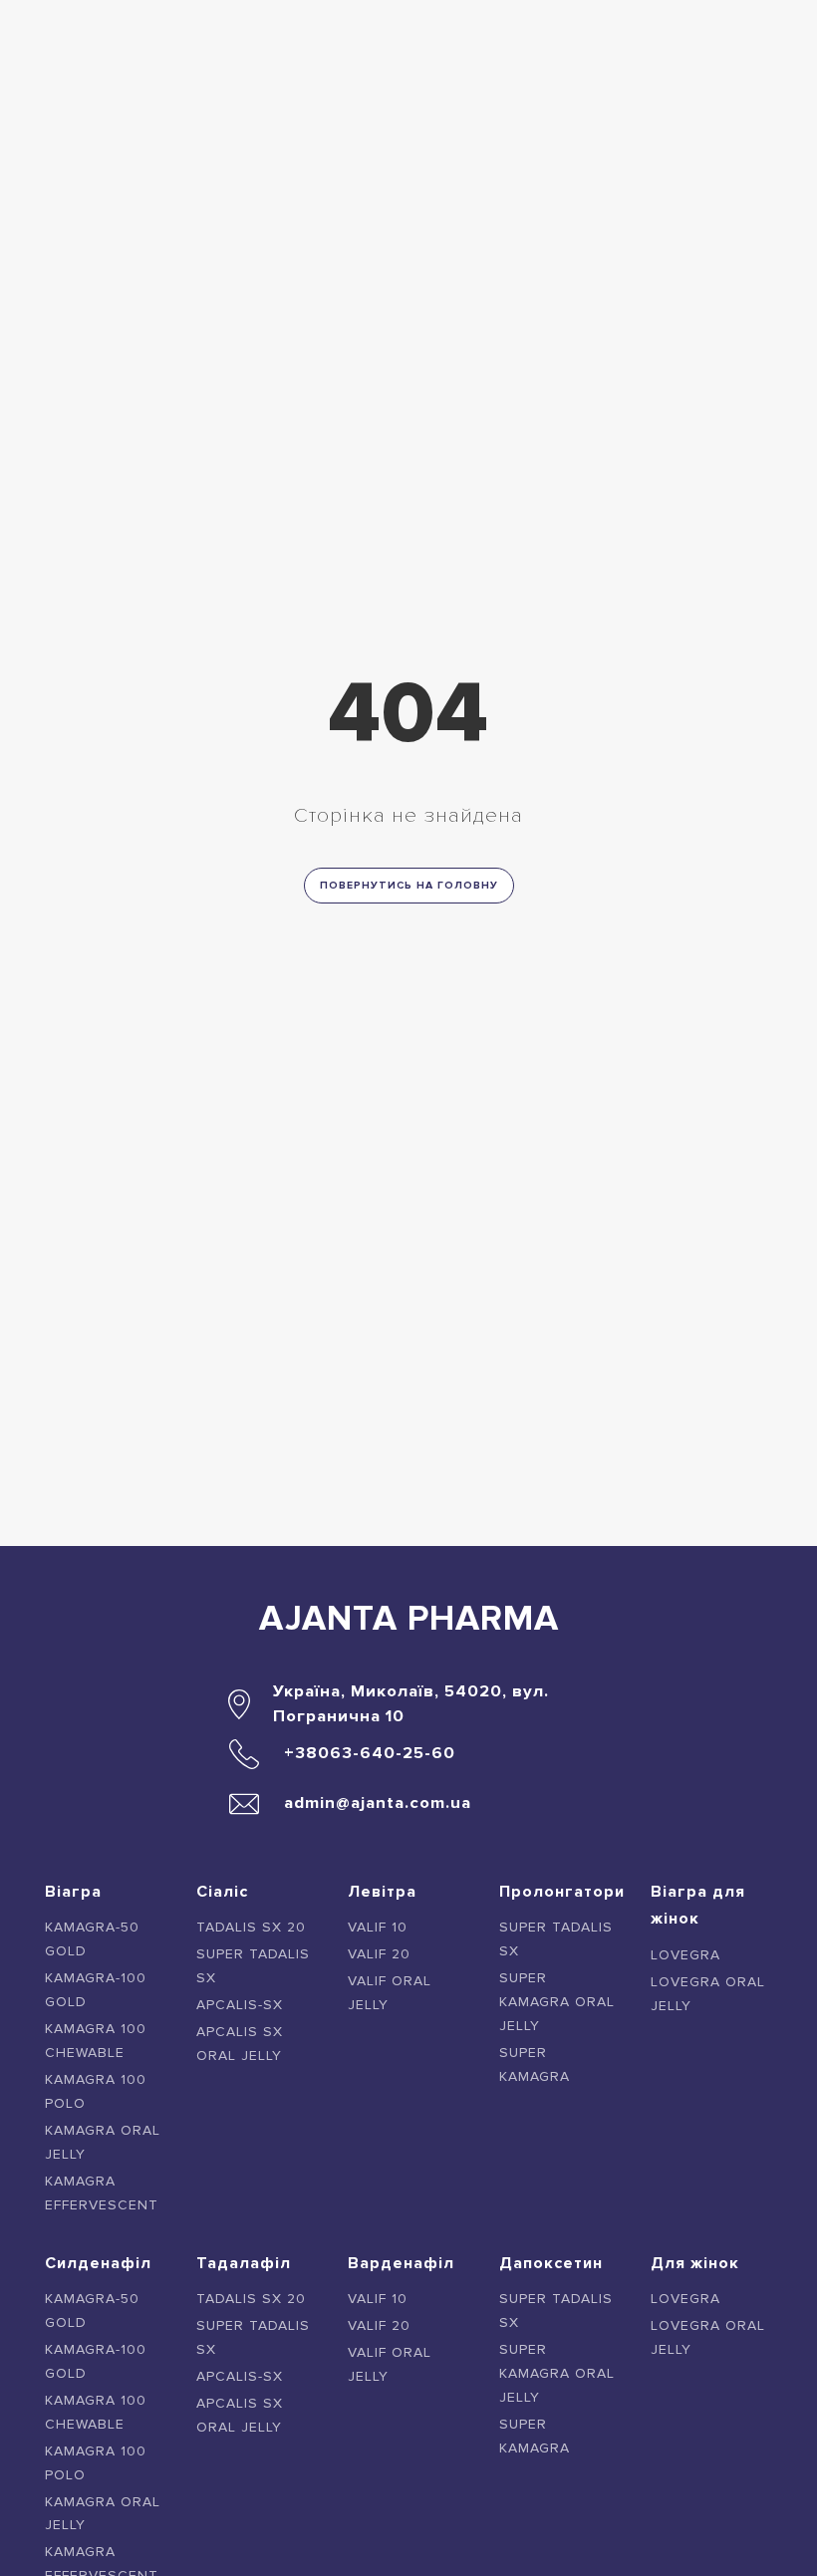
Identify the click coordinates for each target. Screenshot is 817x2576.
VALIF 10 (378, 1927)
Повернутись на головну (409, 885)
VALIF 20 (379, 1954)
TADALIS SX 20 (251, 1927)
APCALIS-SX (240, 2005)
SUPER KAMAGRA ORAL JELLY (557, 2002)
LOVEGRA (685, 1955)
